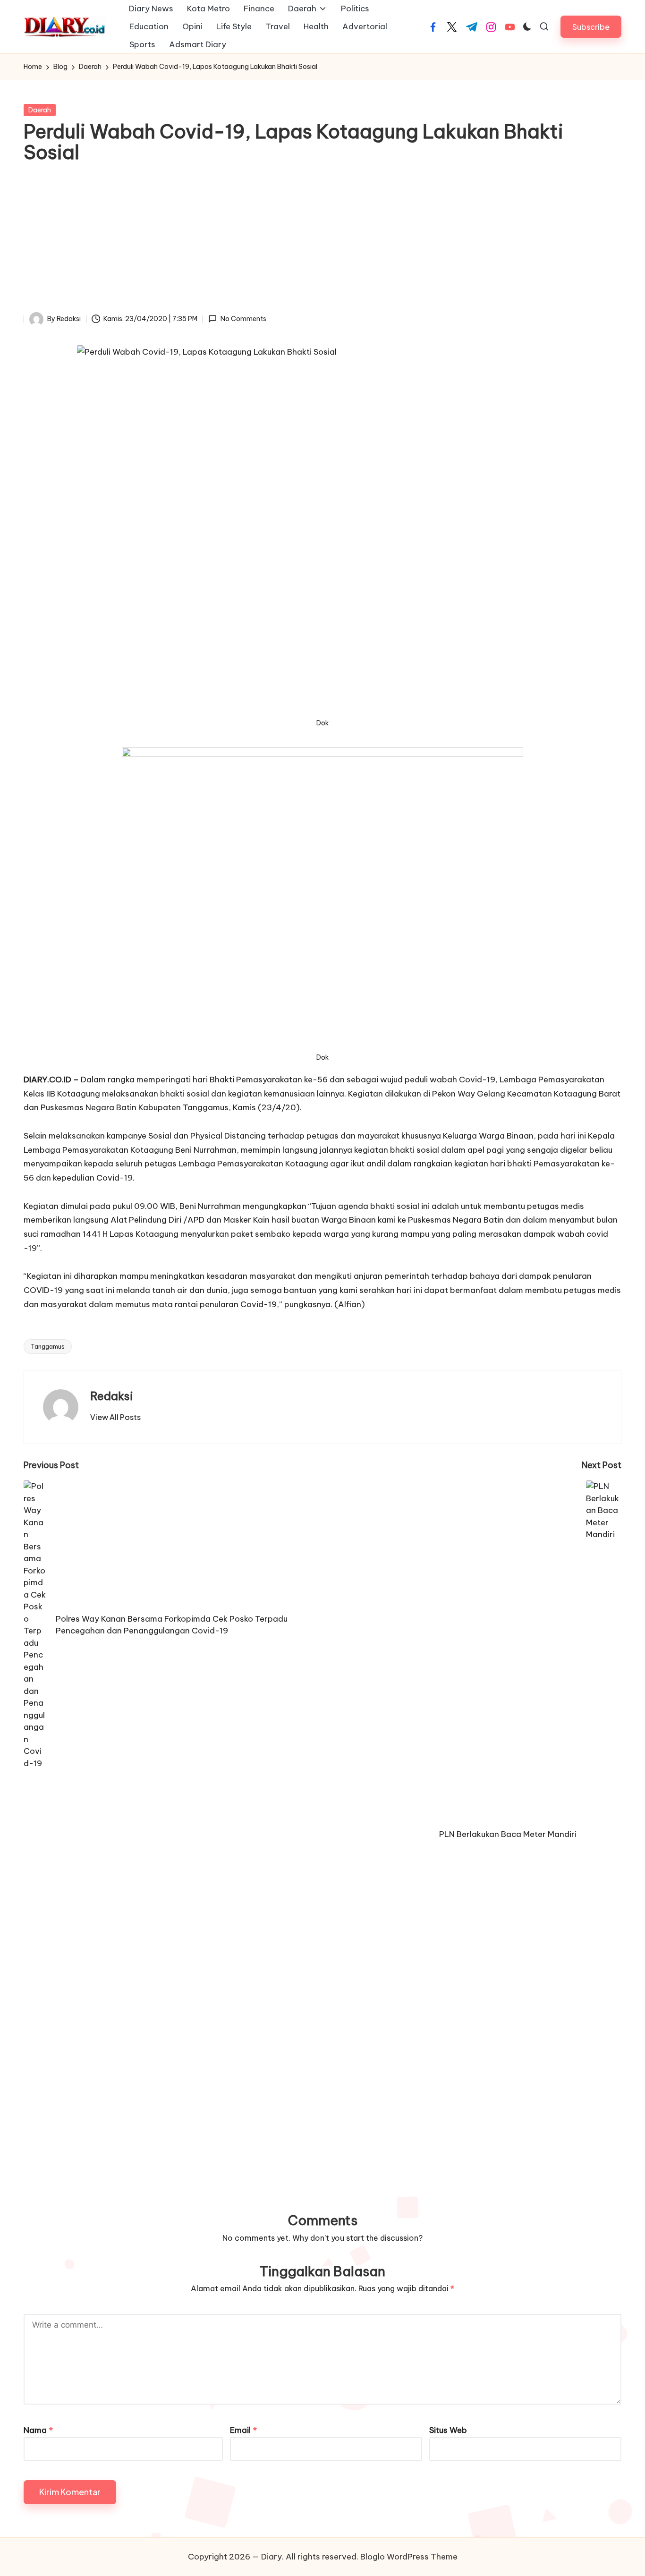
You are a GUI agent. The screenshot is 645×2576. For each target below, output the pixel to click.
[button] (591, 27)
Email (243, 2430)
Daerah (40, 110)
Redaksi (112, 1396)
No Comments (243, 319)
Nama (38, 2430)
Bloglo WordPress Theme (409, 2557)
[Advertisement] (322, 241)
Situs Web (448, 2430)
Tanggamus (48, 1346)
